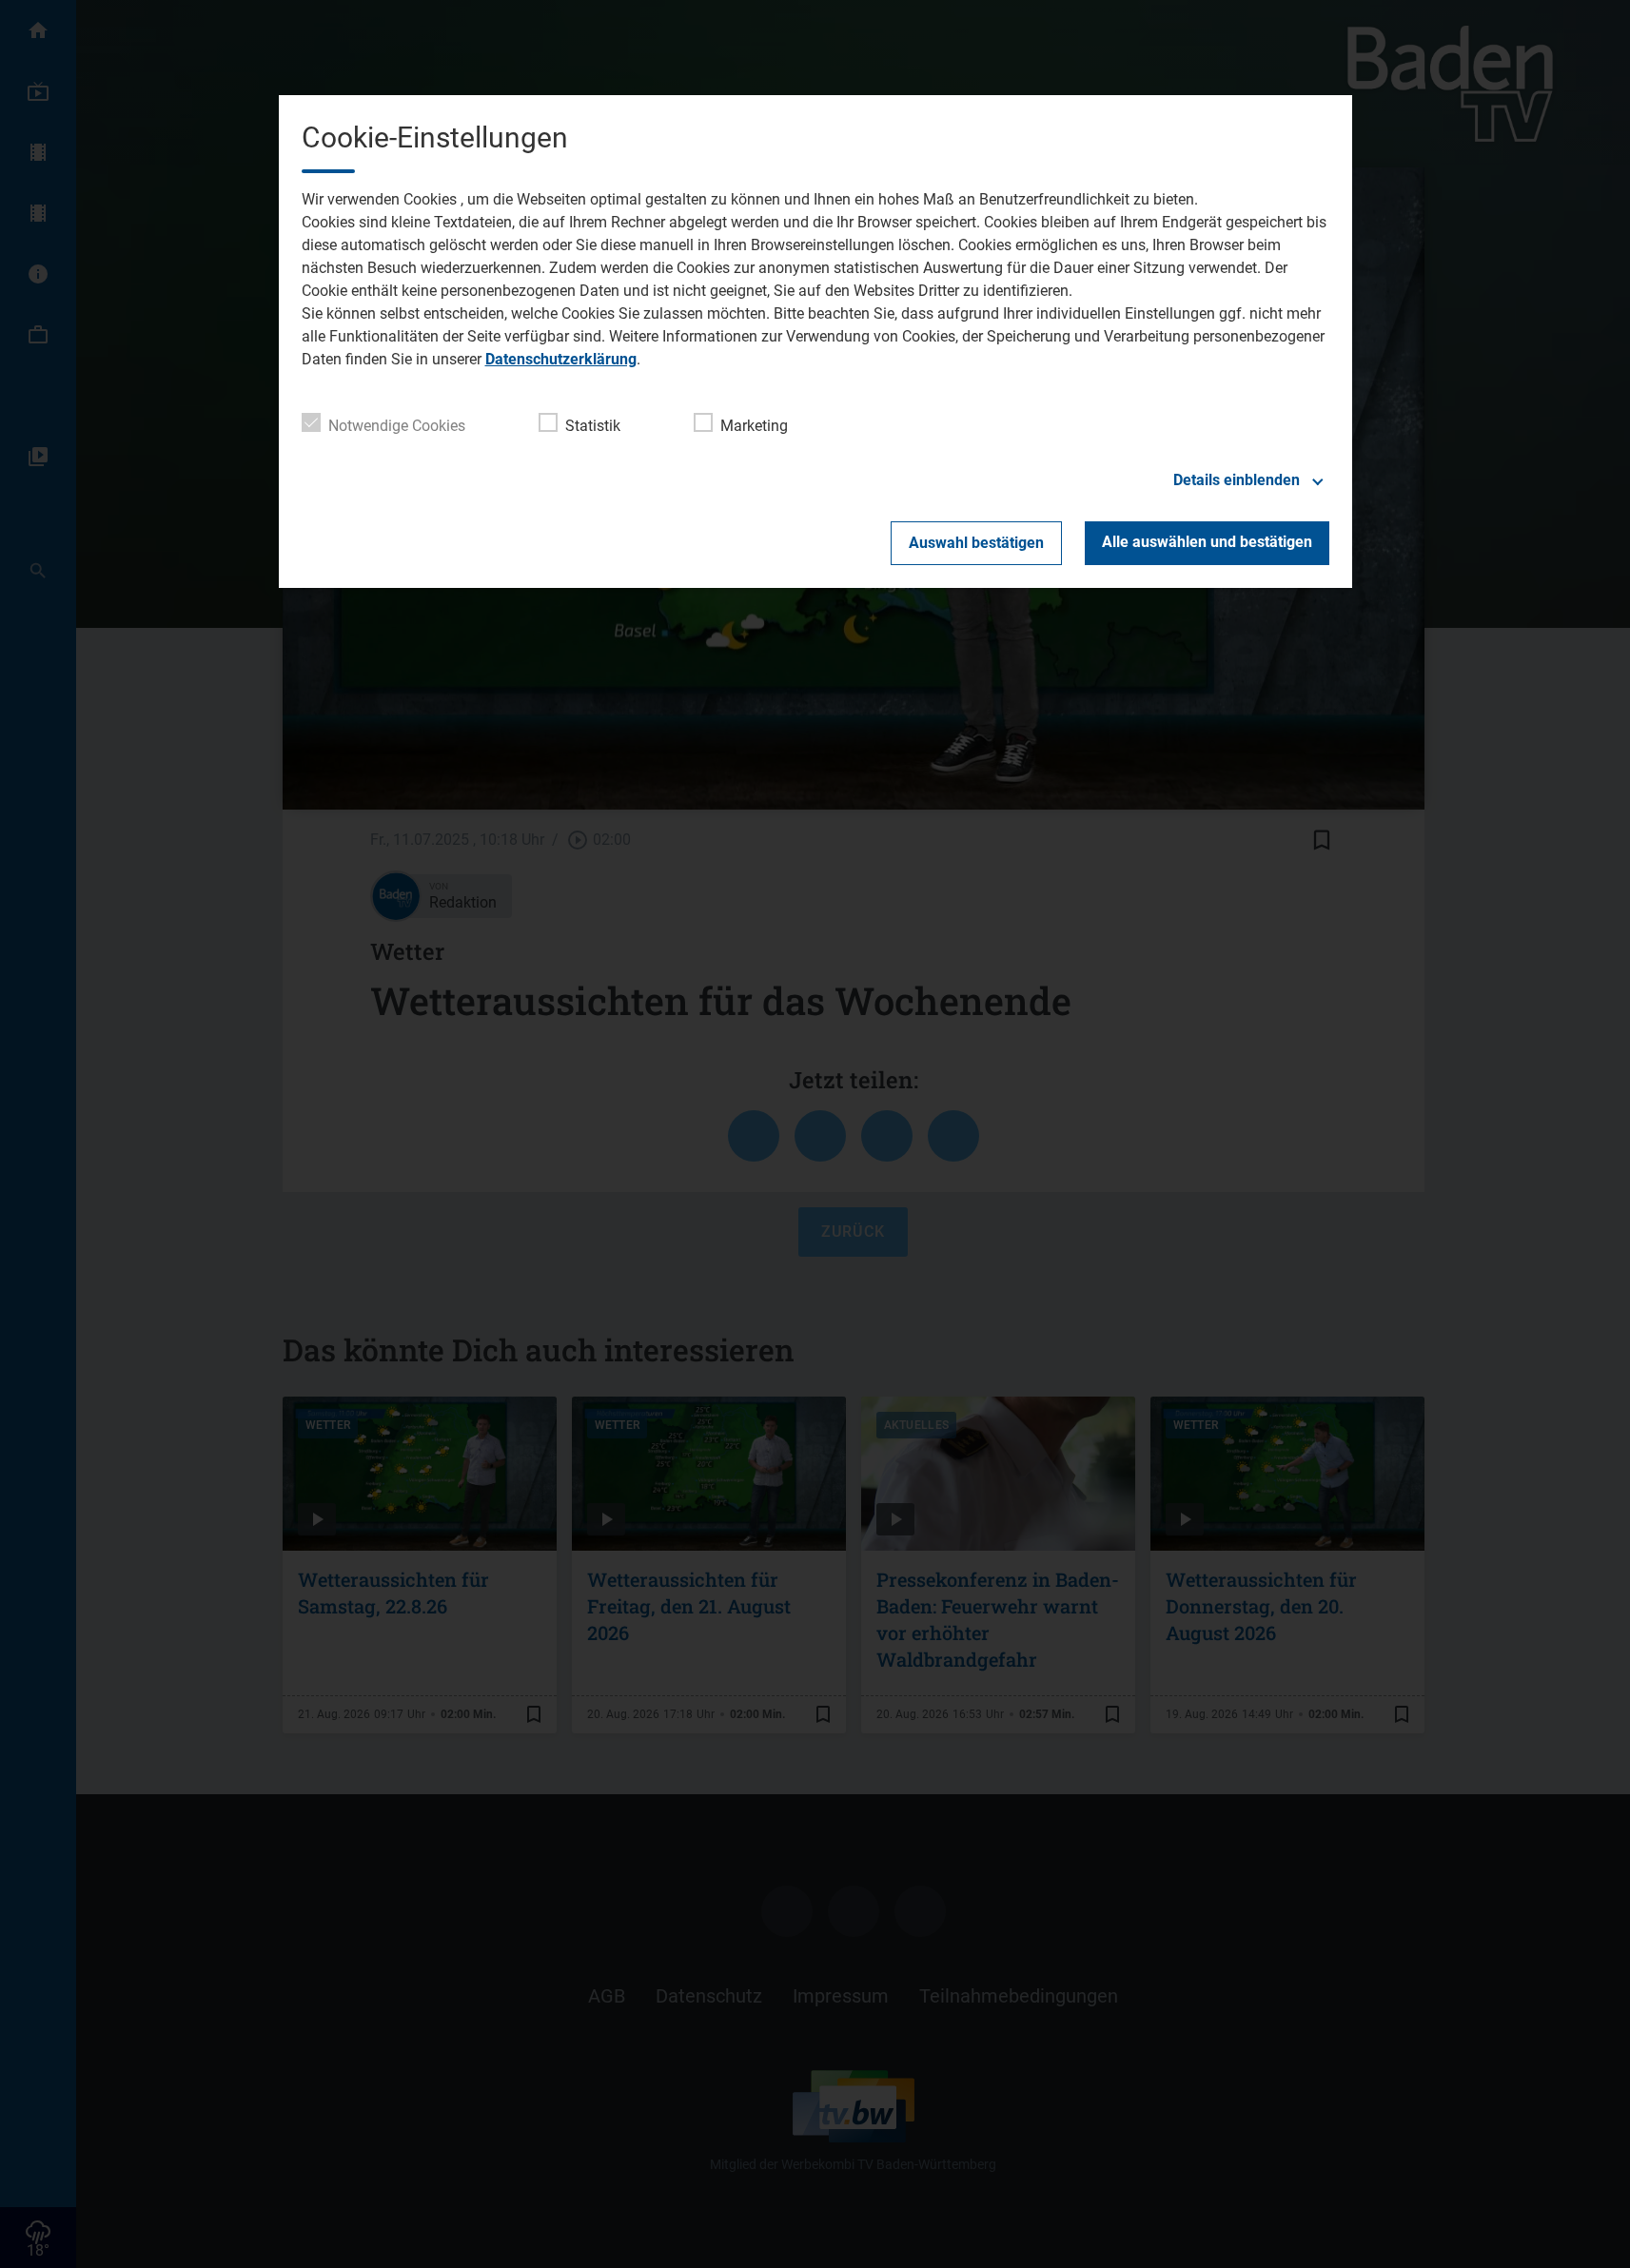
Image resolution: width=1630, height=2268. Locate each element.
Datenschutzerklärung (561, 359)
